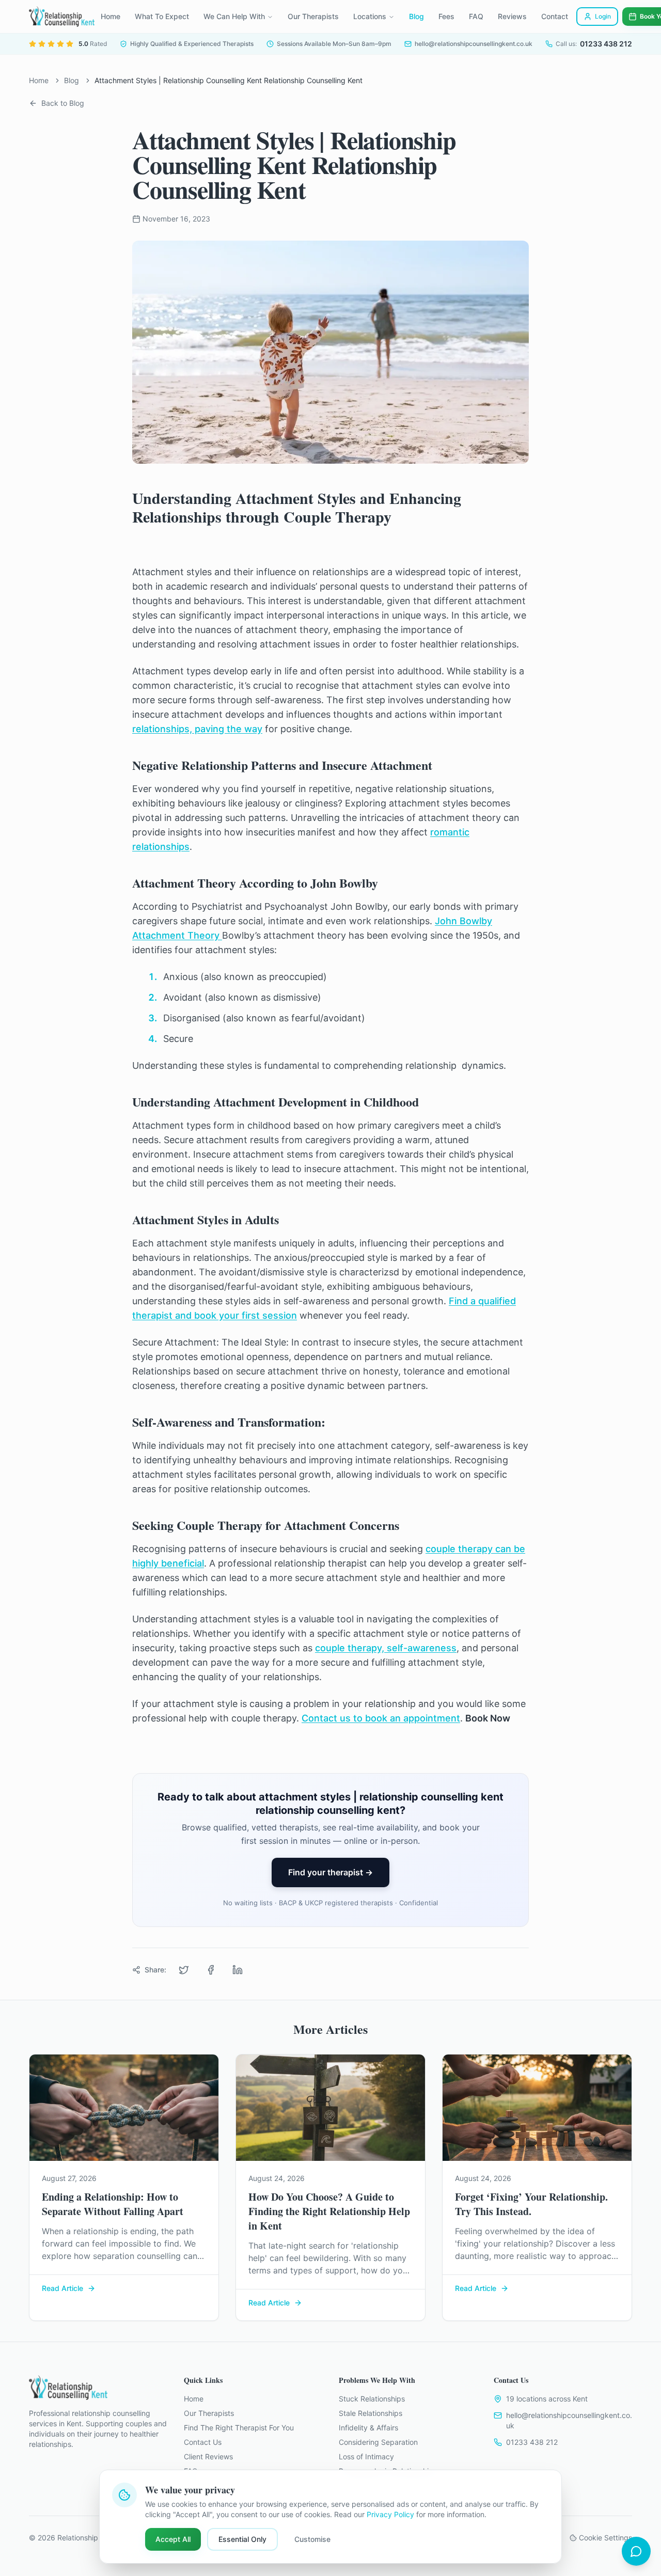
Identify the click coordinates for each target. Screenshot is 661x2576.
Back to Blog (63, 103)
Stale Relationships (371, 2413)
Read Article (62, 2288)
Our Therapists (313, 16)
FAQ (476, 16)
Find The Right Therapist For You (239, 2428)
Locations (370, 16)
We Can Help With (234, 16)
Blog (416, 16)
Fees (446, 16)
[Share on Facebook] (211, 1970)
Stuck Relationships (372, 2399)
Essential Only (242, 2539)
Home (111, 16)
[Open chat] (636, 2551)
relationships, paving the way (197, 729)
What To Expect (162, 16)
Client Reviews (208, 2456)
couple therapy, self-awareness (386, 1648)
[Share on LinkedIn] (238, 1970)
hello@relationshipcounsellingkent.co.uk (569, 2420)
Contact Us (203, 2442)
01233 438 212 (532, 2442)
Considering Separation (378, 2442)
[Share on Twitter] (184, 1970)
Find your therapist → (330, 1872)
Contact (555, 16)
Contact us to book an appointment (381, 1718)
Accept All (173, 2539)
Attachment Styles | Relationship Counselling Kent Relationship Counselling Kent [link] (229, 80)
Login (603, 16)
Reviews (512, 16)
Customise (312, 2539)
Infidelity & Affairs (368, 2428)
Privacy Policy (390, 2514)
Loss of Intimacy (366, 2456)
